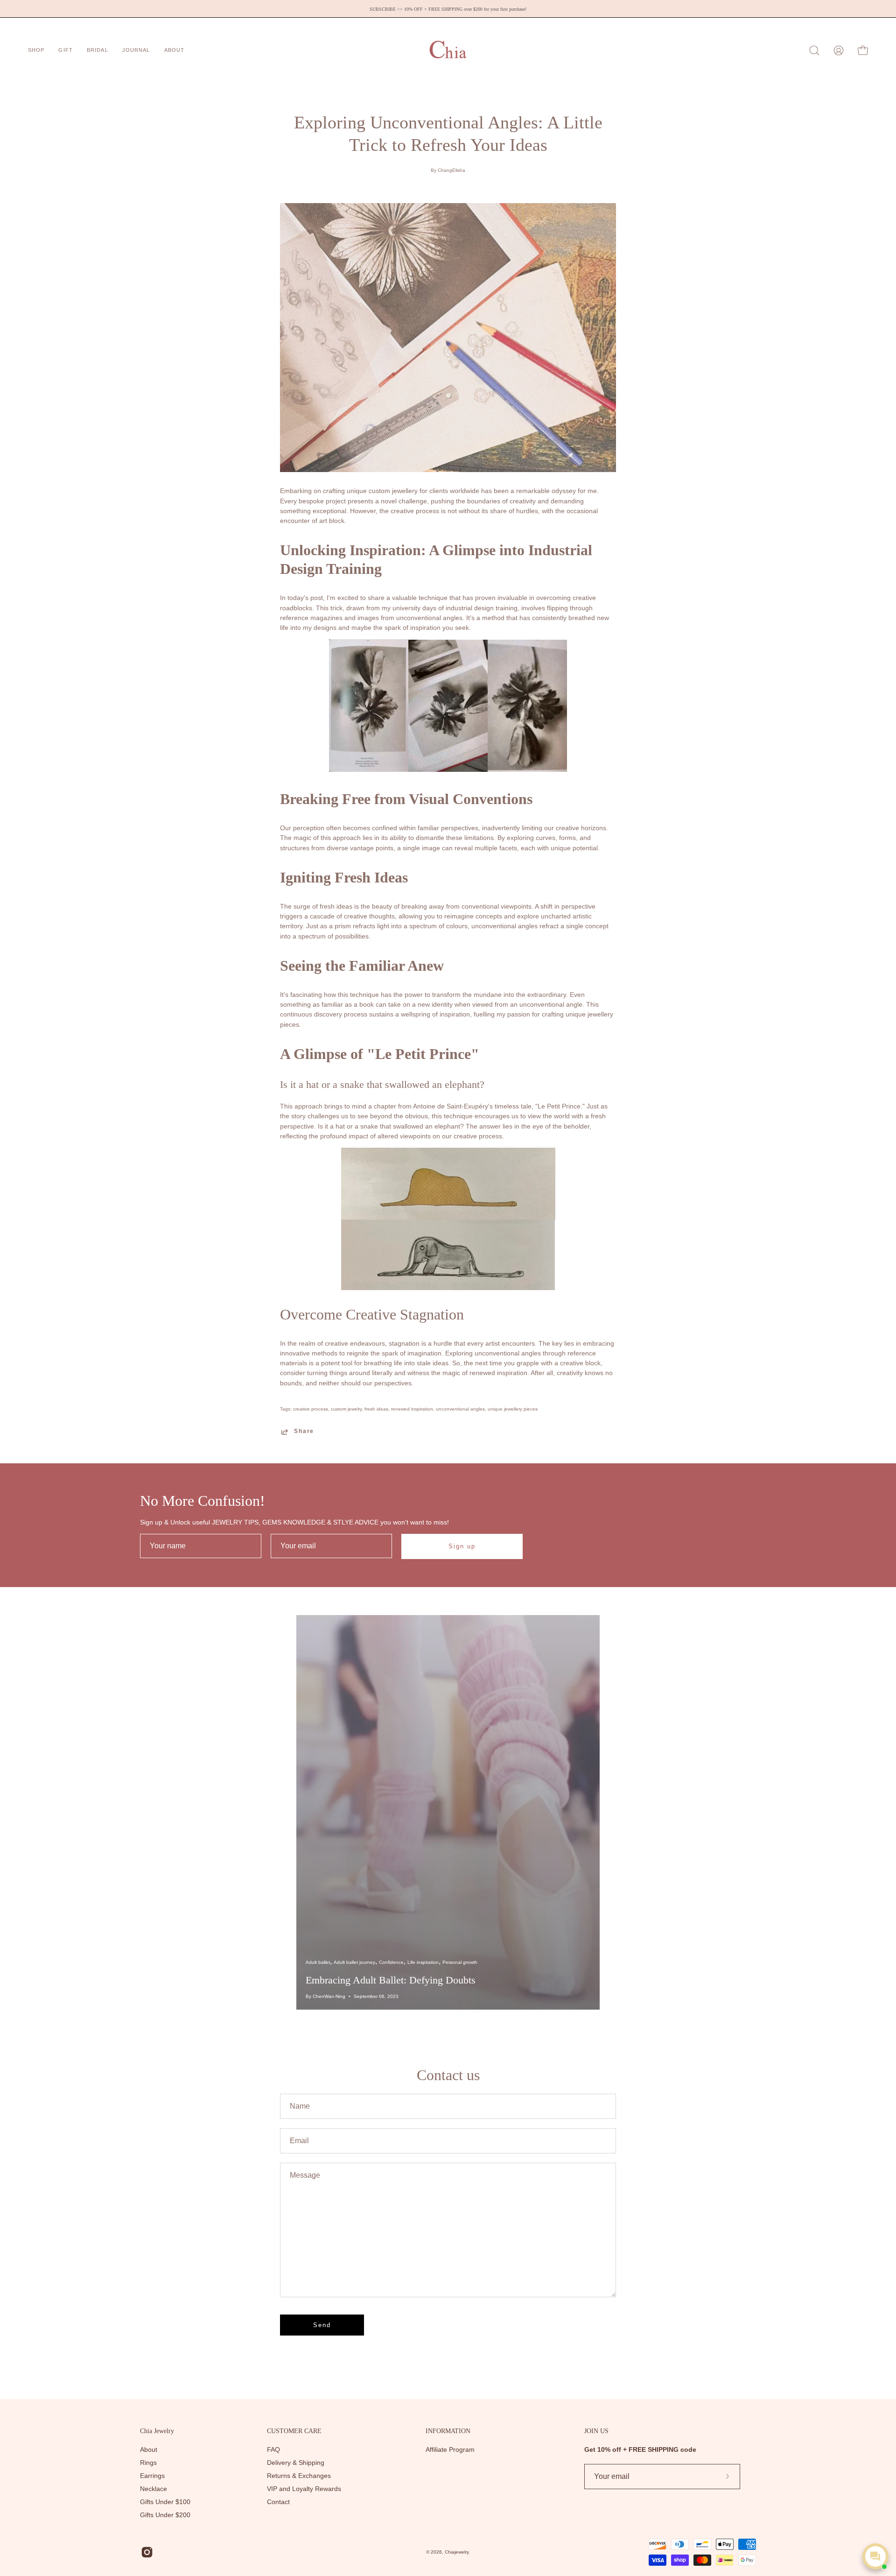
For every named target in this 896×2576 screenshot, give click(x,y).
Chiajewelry (457, 2552)
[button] (136, 50)
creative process (311, 1409)
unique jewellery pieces (513, 1409)
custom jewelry (346, 1409)
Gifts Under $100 (165, 2502)
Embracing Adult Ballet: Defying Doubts (391, 1980)
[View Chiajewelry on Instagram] (147, 2552)
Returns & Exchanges (299, 2476)
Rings (148, 2463)
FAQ (273, 2450)
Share (304, 1431)
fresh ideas (376, 1409)
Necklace (154, 2489)
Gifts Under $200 (165, 2515)
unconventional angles (460, 1409)
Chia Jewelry (157, 2431)
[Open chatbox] (875, 2556)
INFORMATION (448, 2431)
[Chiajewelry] (448, 50)
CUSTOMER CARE (294, 2431)
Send (322, 2325)
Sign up (462, 1546)
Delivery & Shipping (296, 2463)
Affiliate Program (450, 2450)
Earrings (152, 2476)
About (149, 2450)
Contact (278, 2502)
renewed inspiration (412, 1409)
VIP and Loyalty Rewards (304, 2489)
